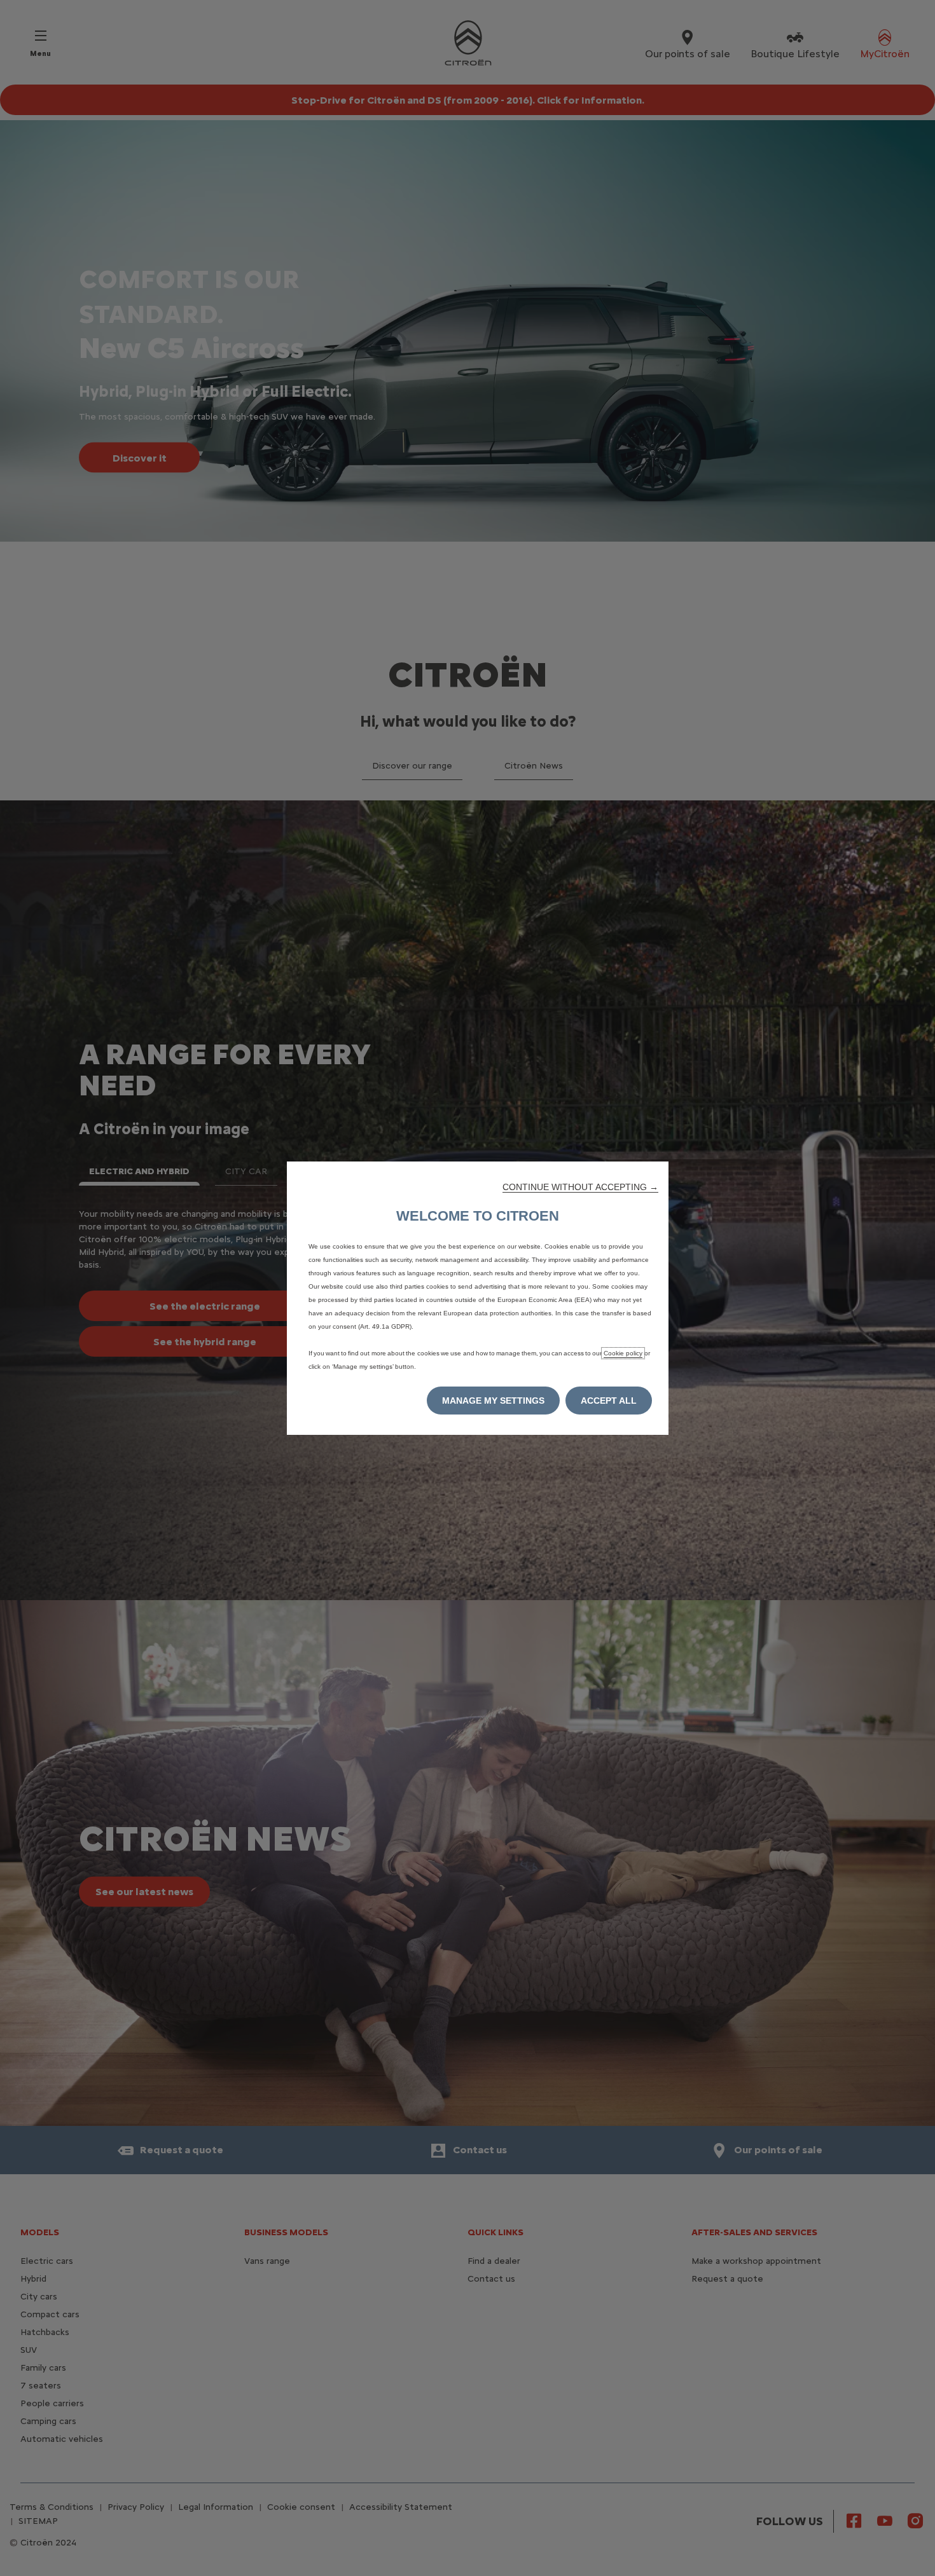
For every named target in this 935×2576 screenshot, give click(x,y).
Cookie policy (623, 1353)
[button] (580, 1187)
